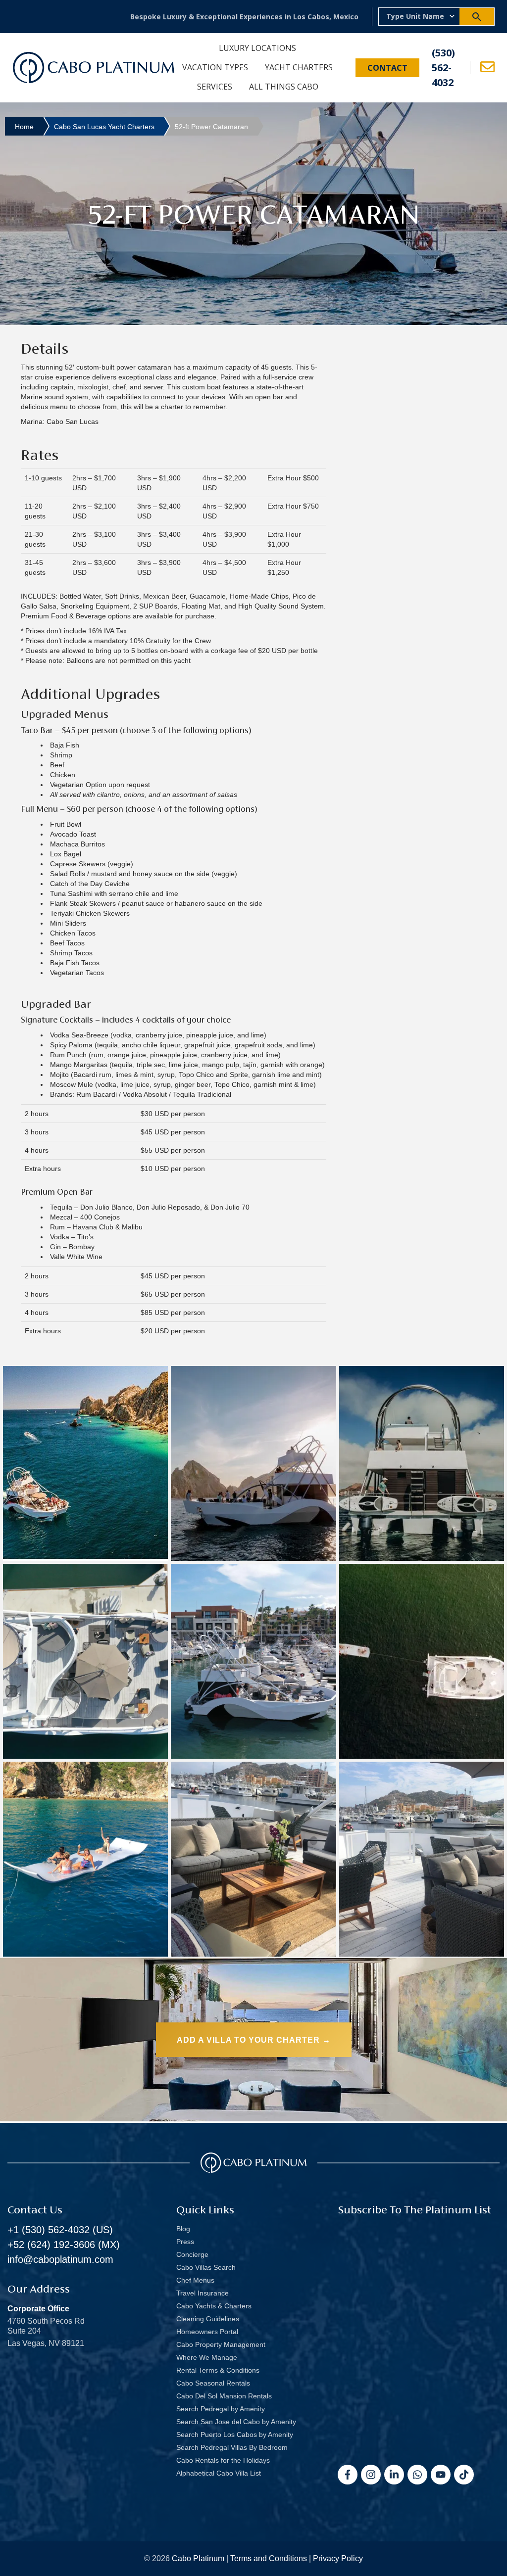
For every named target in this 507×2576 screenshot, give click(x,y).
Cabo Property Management (221, 2344)
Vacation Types (215, 67)
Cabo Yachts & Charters (214, 2306)
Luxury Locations (257, 48)
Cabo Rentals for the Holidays (223, 2460)
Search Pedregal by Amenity (221, 2409)
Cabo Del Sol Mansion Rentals (224, 2396)
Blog (183, 2229)
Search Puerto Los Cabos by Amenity (235, 2435)
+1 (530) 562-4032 (49, 2230)
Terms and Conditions (269, 2558)
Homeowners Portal (207, 2332)
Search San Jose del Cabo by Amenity (236, 2422)
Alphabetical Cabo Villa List (219, 2473)
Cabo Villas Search (206, 2267)
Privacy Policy (338, 2558)
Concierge (192, 2254)
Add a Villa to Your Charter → (254, 2040)
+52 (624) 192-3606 (51, 2245)
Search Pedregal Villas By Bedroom (232, 2447)
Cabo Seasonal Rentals (213, 2383)
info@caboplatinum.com (60, 2259)
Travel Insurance (203, 2293)
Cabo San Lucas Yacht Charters (104, 127)
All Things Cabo (284, 87)
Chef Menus (195, 2280)
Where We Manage (207, 2357)
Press (185, 2242)
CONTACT (387, 68)
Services (215, 87)
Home (24, 127)
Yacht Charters (299, 67)
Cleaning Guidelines (208, 2319)
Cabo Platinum (198, 2558)
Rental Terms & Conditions (218, 2370)
